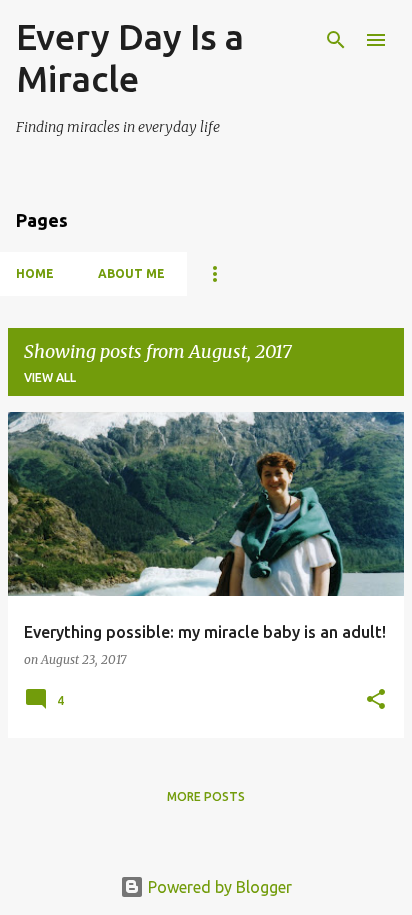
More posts (206, 796)
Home (35, 273)
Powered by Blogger (218, 887)
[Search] (336, 40)
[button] (376, 700)
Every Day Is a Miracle (130, 57)
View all (50, 377)
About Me (131, 273)
